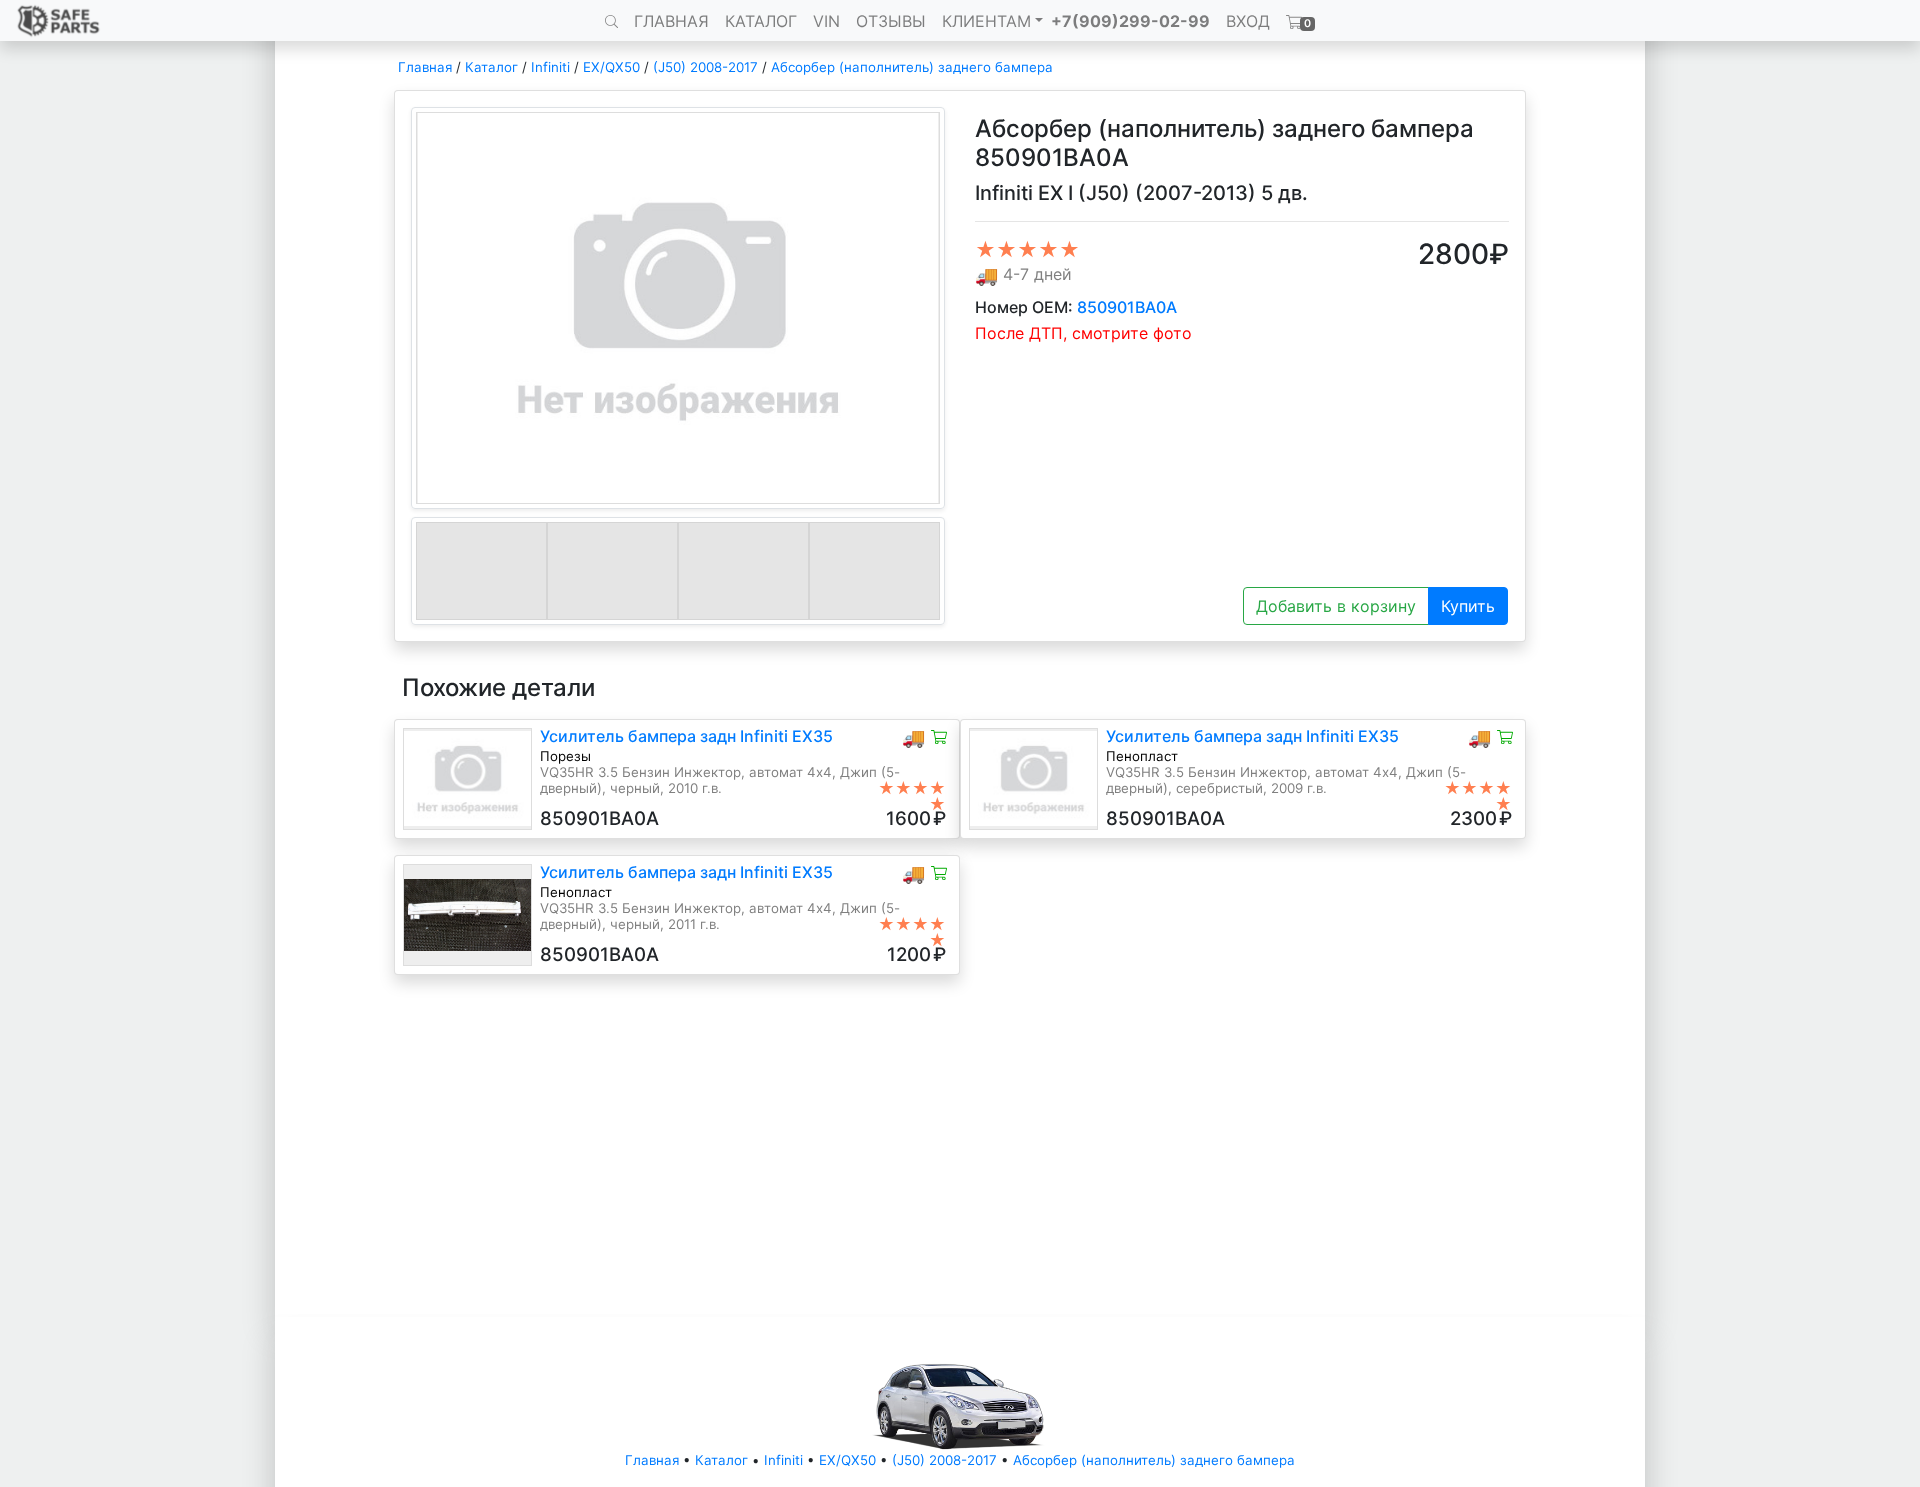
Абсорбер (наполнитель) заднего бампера (912, 67)
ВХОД (1248, 21)
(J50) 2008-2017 (705, 67)
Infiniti (550, 67)
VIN (826, 21)
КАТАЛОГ (761, 21)
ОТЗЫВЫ (891, 21)
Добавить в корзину (1336, 606)
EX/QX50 (611, 67)
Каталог (491, 67)
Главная (425, 67)
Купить (1468, 606)
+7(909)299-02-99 (1130, 21)
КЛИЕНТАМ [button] (986, 21)
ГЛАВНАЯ (671, 21)
